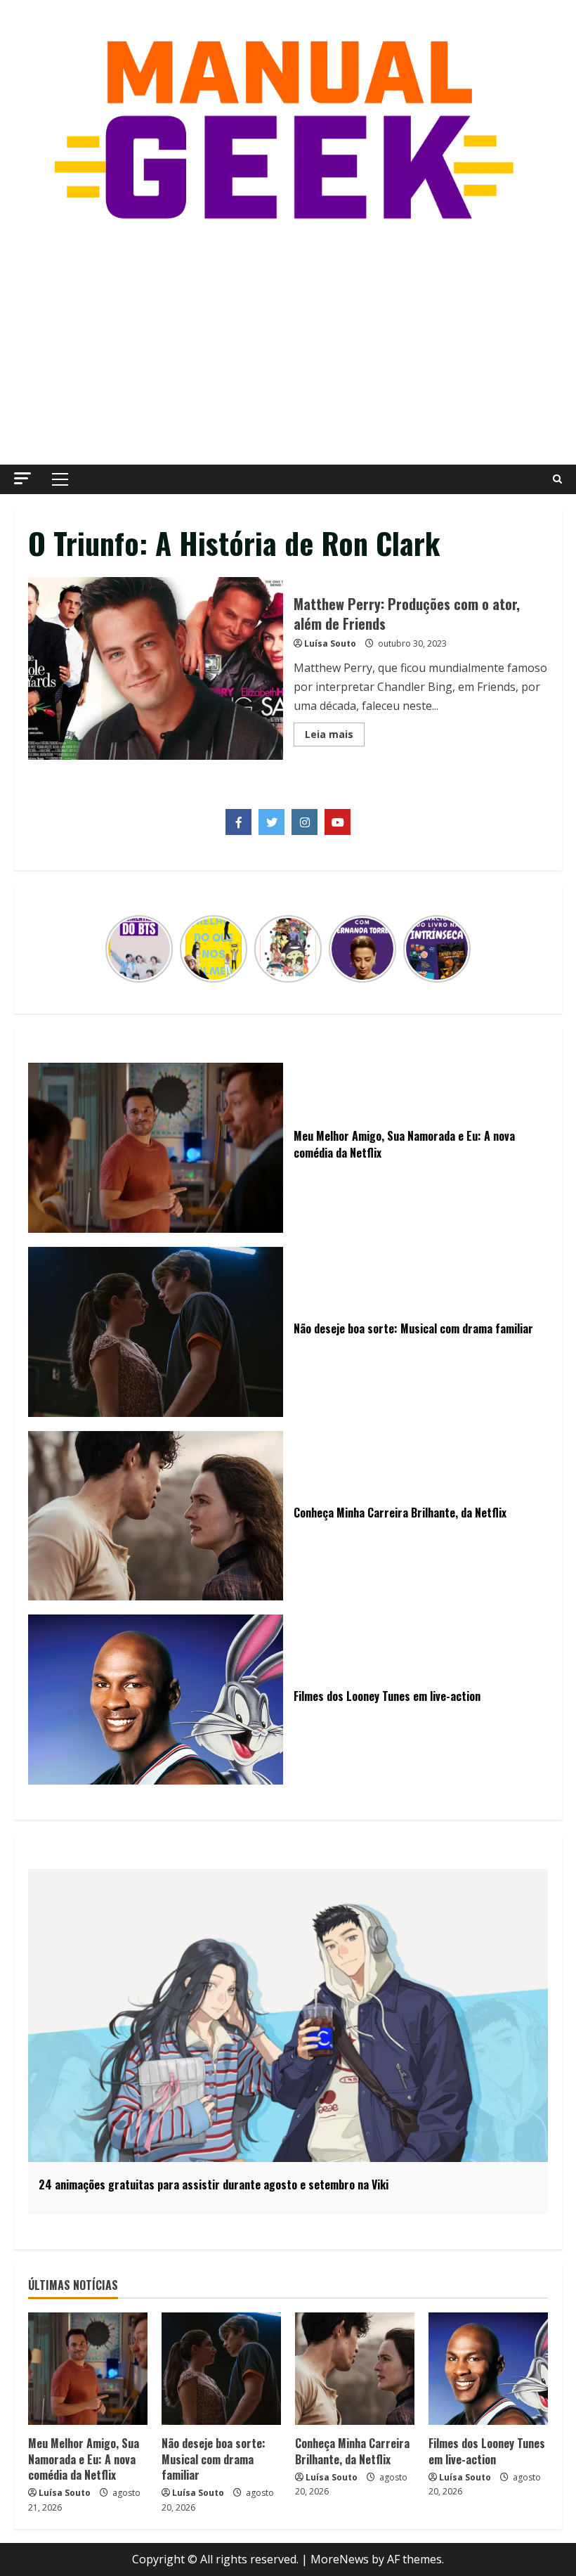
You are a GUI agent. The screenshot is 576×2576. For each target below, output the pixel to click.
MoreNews (340, 2559)
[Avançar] (462, 949)
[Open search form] (557, 479)
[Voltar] (114, 949)
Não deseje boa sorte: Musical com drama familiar (214, 2459)
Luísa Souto (330, 643)
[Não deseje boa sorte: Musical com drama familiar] (221, 2369)
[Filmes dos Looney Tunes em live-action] (488, 2369)
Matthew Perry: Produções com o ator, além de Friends (156, 668)
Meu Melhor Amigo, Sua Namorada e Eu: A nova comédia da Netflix (84, 2459)
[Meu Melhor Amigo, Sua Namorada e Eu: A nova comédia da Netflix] (88, 2369)
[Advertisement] (288, 345)
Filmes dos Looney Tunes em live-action (487, 2451)
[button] (22, 478)
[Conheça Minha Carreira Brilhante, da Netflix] (355, 2369)
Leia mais (335, 737)
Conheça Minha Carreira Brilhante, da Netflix (352, 2451)
